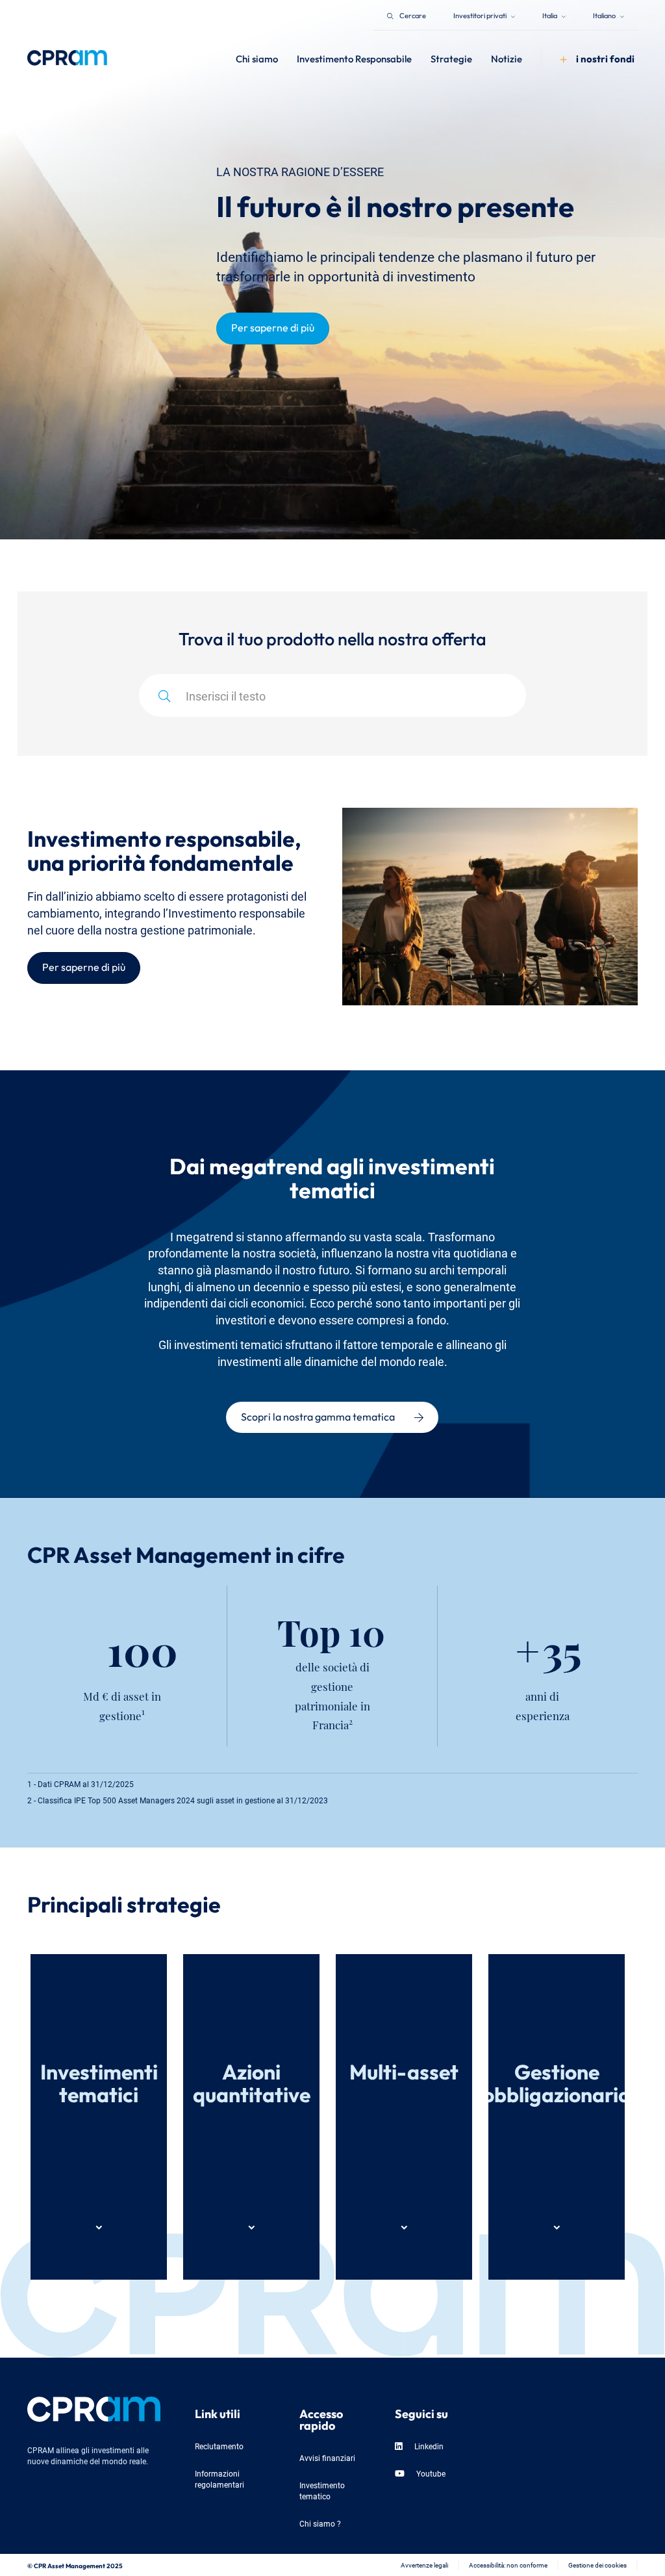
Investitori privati (481, 15)
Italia (550, 15)
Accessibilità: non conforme (508, 2565)
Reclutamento (219, 2446)
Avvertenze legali (424, 2565)
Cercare (413, 15)
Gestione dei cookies (597, 2565)
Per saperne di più (273, 326)
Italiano (605, 15)
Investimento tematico (322, 2490)
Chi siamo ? (320, 2523)
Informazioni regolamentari (220, 2479)
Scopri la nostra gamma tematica (318, 1415)
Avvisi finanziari (327, 2457)
